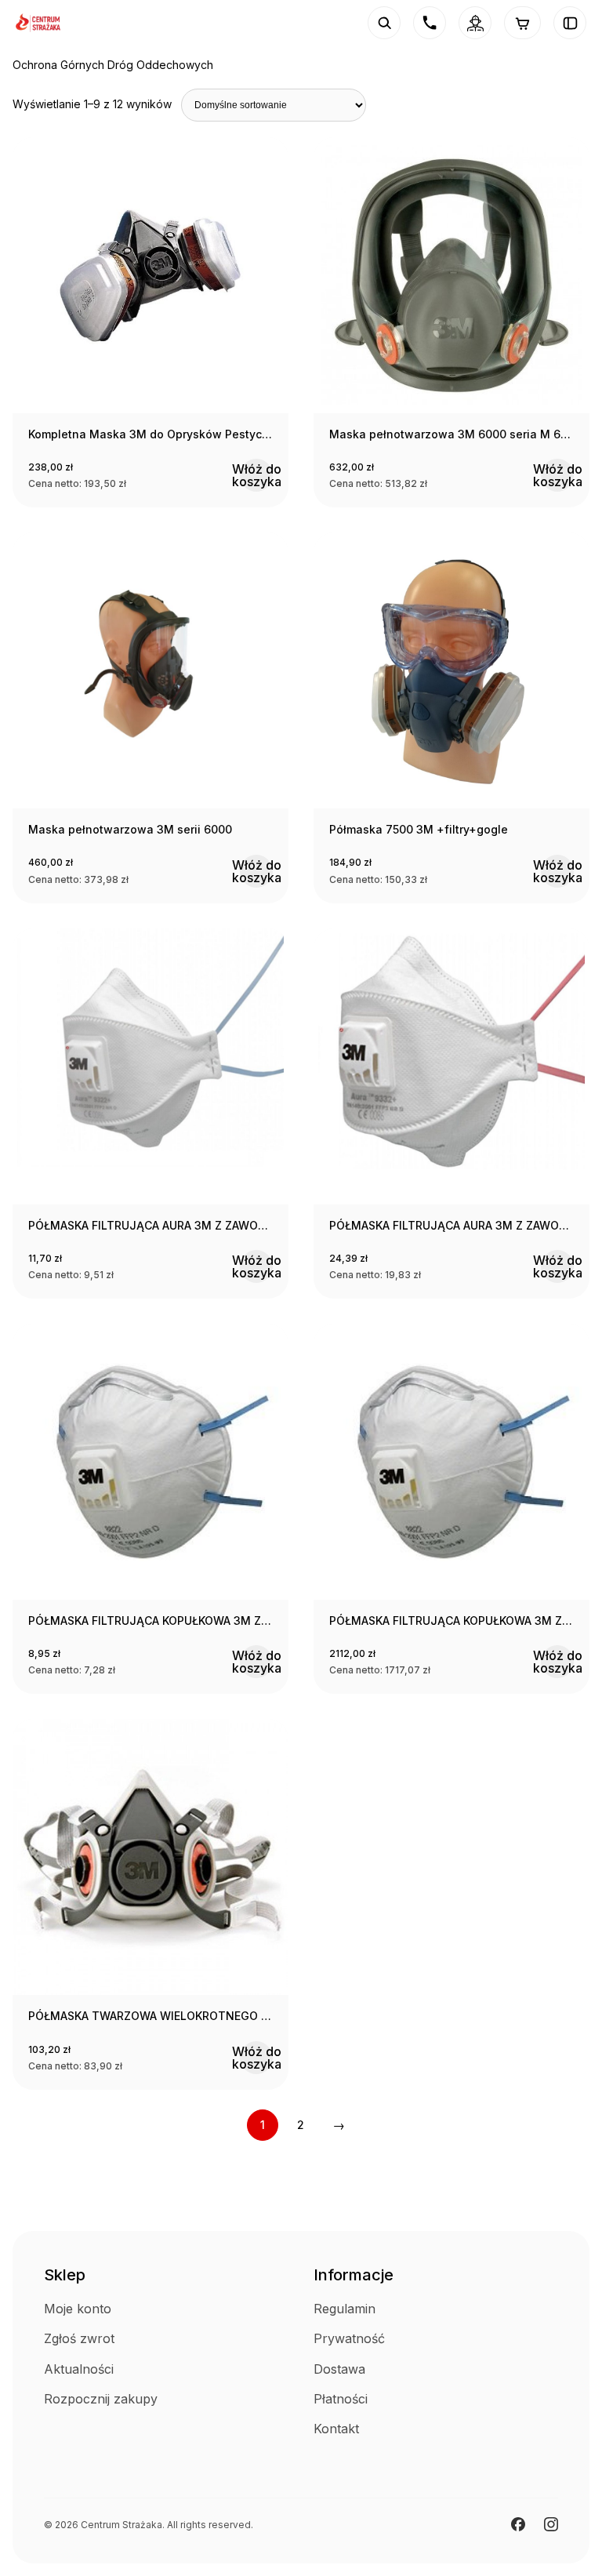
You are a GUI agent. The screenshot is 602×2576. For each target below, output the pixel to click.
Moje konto (78, 2309)
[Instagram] (551, 2524)
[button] (256, 475)
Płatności (341, 2399)
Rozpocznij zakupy (101, 2399)
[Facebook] (518, 2524)
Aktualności (79, 2369)
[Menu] (570, 23)
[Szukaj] (384, 23)
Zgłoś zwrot (79, 2338)
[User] (475, 23)
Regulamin (345, 2309)
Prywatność (349, 2338)
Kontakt (336, 2429)
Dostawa (339, 2369)
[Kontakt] (430, 23)
